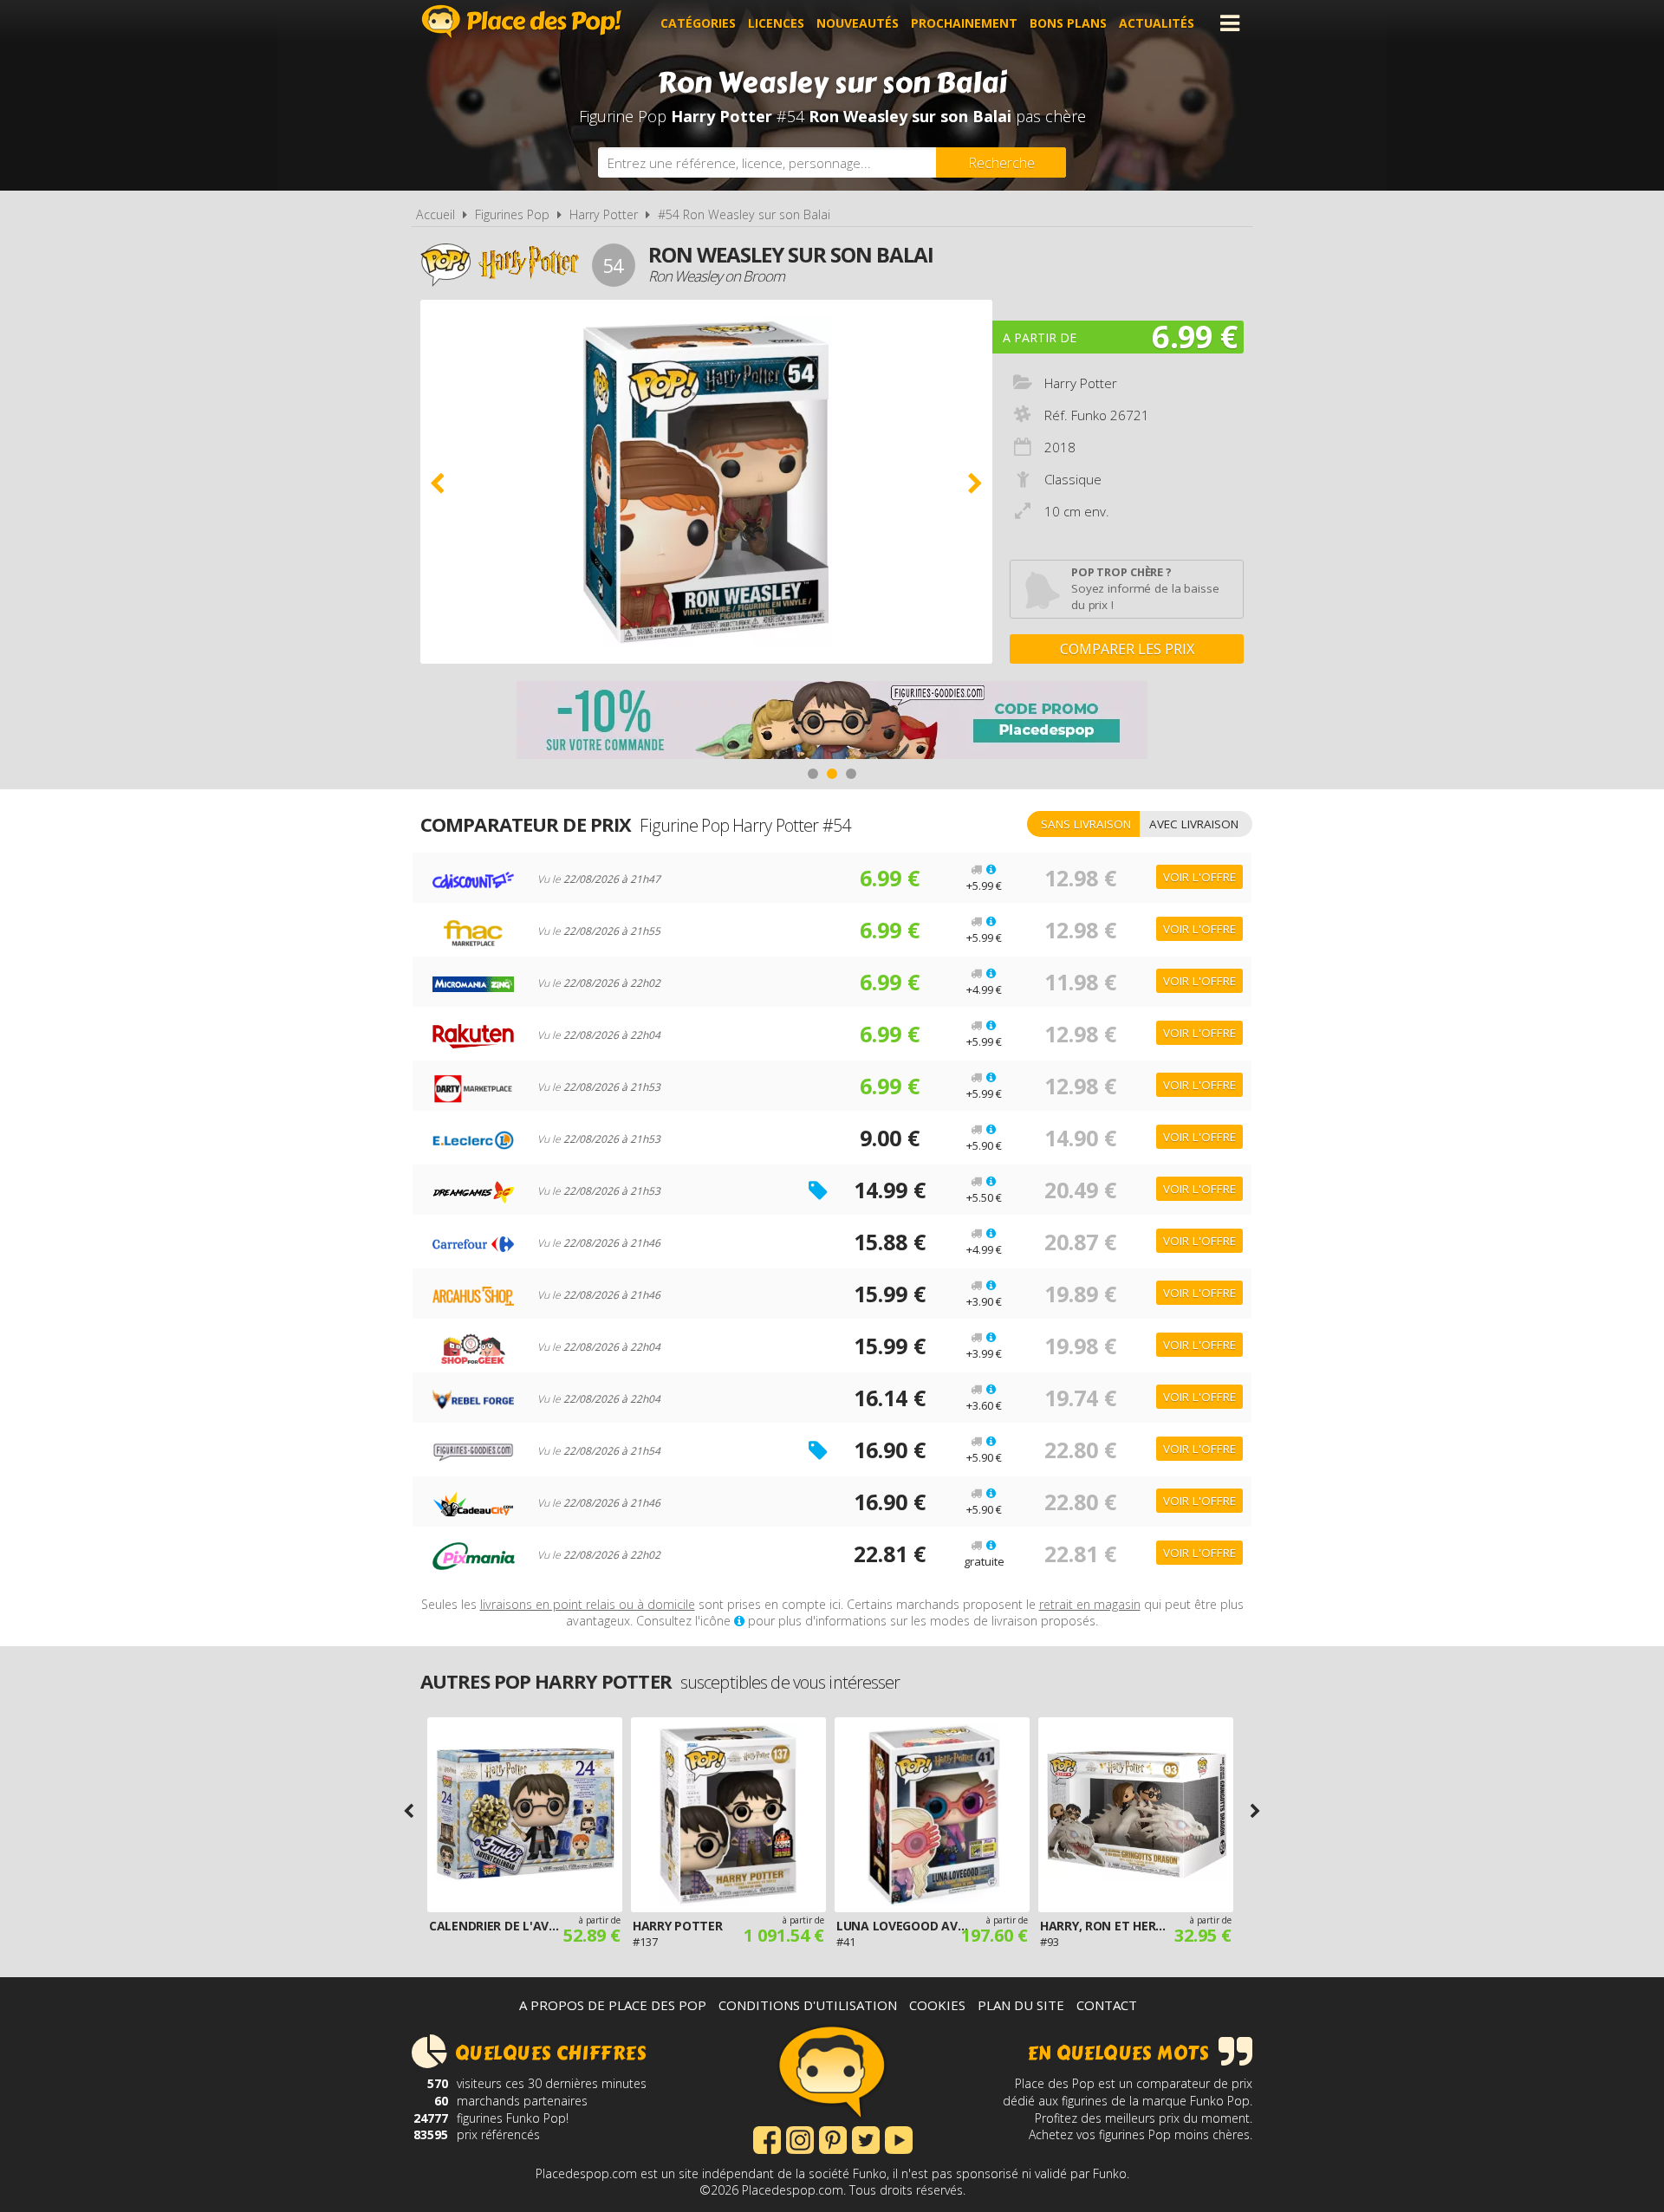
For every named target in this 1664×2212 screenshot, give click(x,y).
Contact (1107, 2005)
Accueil (435, 214)
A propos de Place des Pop (613, 2005)
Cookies (937, 2005)
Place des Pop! (522, 21)
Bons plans (1068, 23)
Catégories (698, 23)
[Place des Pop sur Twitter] (866, 2138)
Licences (776, 23)
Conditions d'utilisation (808, 2005)
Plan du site (1021, 2005)
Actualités (1157, 23)
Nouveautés (858, 23)
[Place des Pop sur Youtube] (899, 2138)
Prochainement (964, 23)
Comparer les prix (1127, 649)
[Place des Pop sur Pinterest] (833, 2138)
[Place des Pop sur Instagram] (800, 2138)
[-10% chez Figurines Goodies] (832, 722)
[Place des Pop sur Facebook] (767, 2138)
